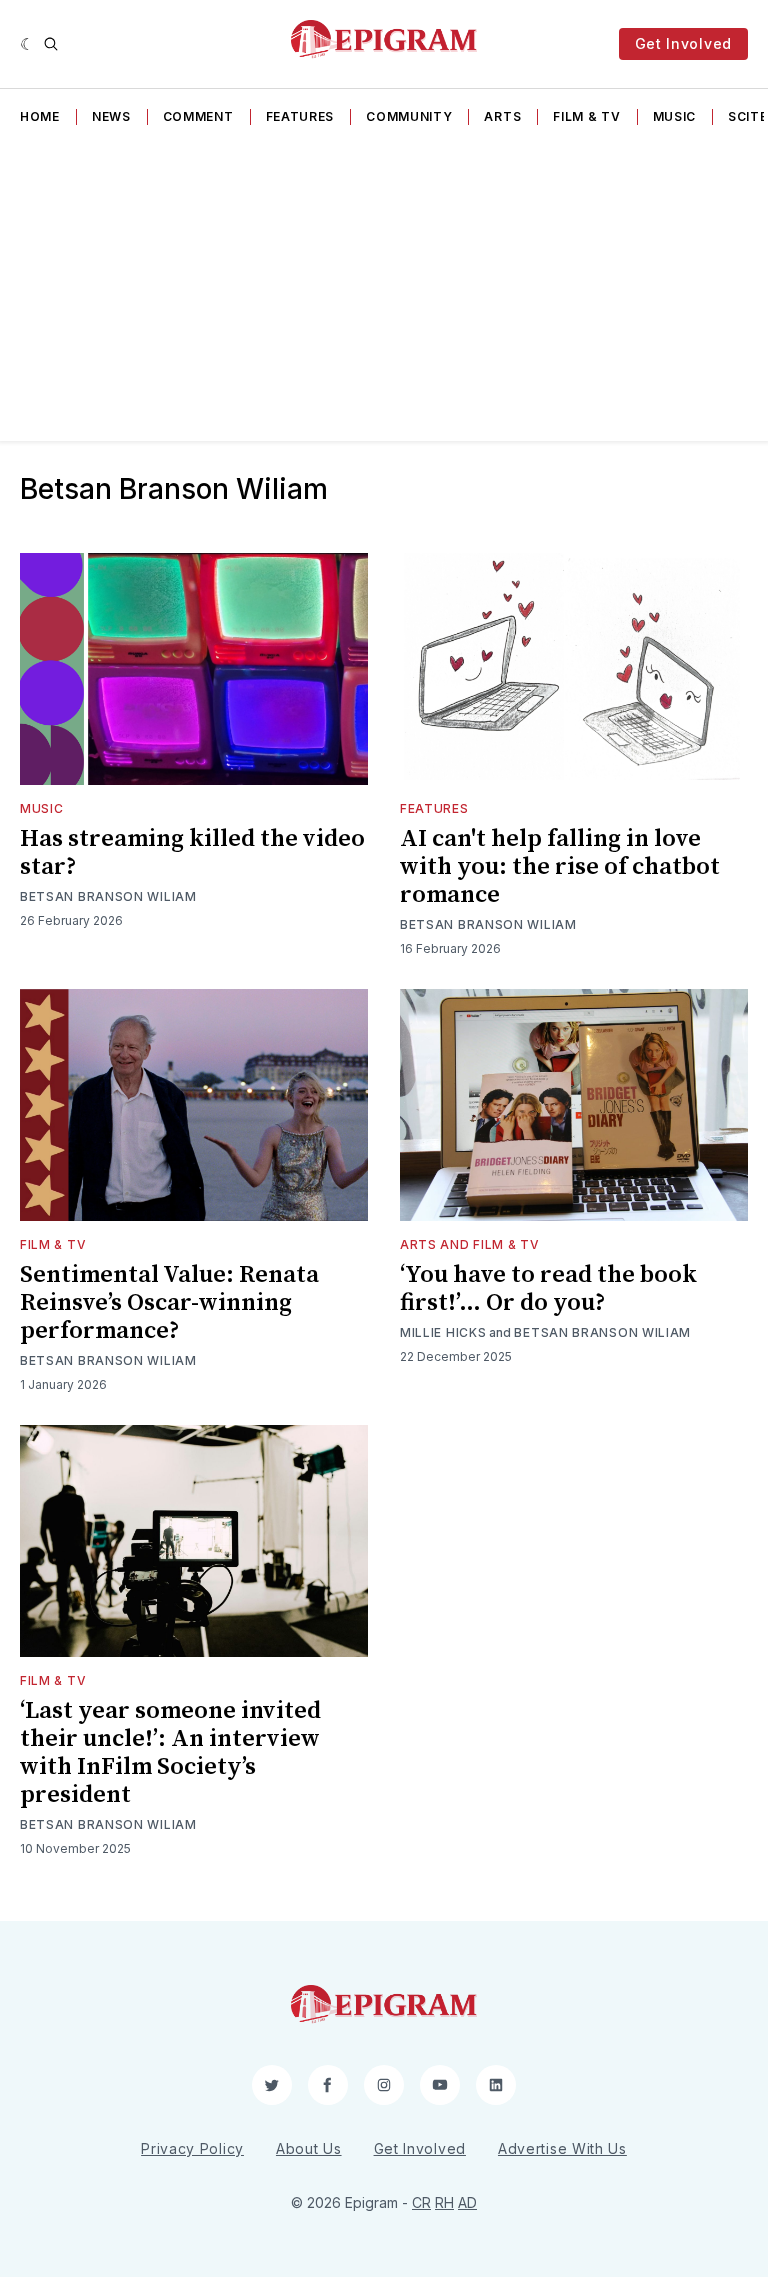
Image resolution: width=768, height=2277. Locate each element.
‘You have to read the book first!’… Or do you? (548, 1289)
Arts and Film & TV (470, 1244)
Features (300, 116)
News (111, 116)
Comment (198, 116)
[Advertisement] (384, 291)
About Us (309, 2148)
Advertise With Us (562, 2148)
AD (467, 2202)
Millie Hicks (443, 1332)
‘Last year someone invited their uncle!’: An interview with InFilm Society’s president (170, 1753)
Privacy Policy (192, 2148)
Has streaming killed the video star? (192, 853)
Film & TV (586, 116)
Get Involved (683, 43)
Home (40, 116)
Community (409, 116)
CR (421, 2202)
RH (444, 2202)
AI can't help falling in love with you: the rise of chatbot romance (560, 867)
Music (675, 116)
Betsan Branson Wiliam (108, 896)
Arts (502, 116)
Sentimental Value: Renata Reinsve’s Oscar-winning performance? (169, 1303)
